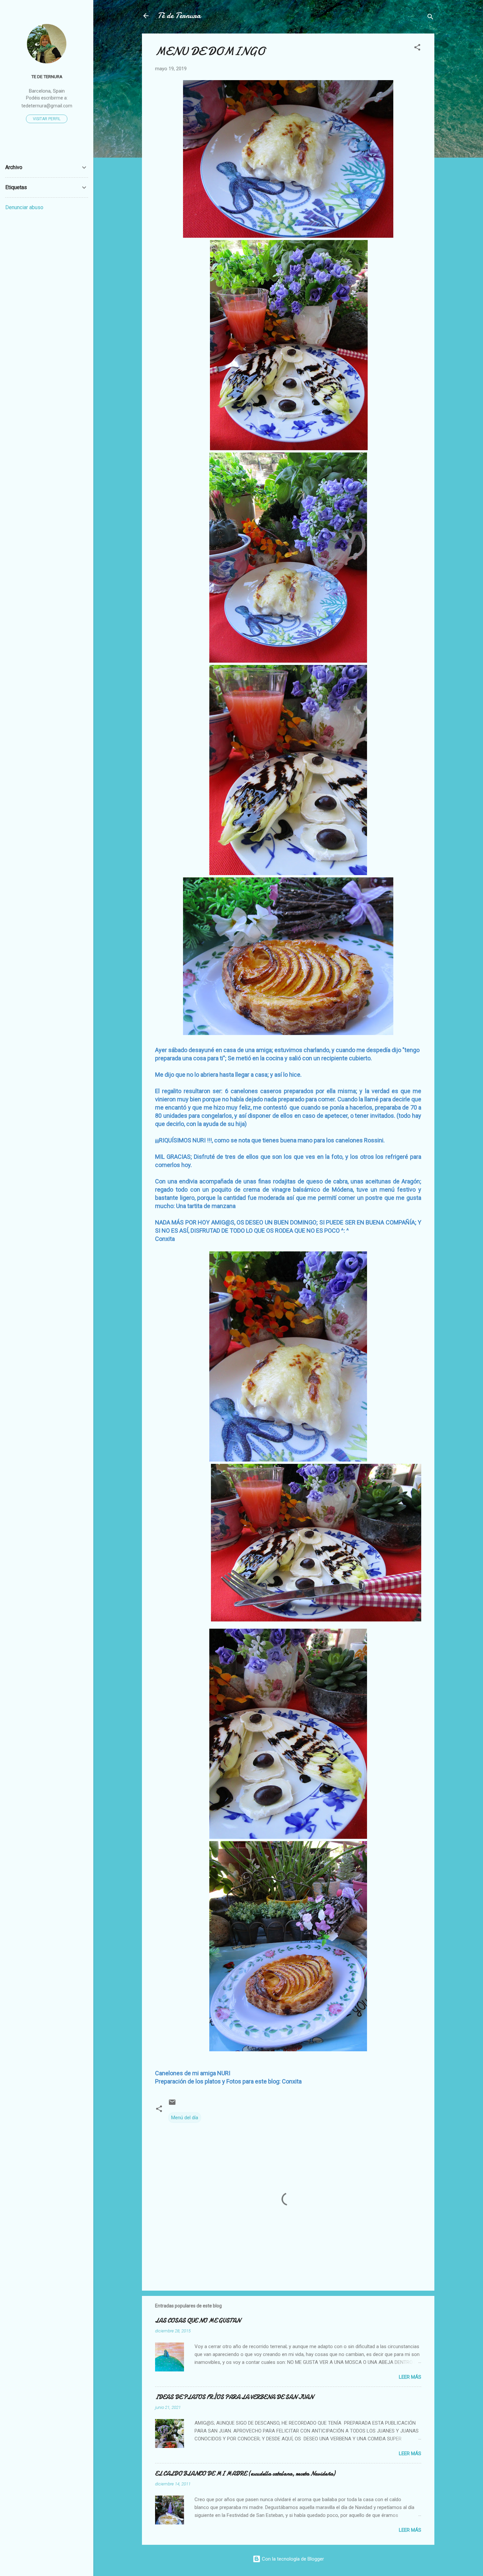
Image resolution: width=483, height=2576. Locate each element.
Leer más (410, 2377)
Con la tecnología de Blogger (292, 2559)
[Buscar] (430, 18)
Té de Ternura (179, 16)
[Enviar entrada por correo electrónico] (172, 2104)
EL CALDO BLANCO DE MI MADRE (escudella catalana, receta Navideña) (245, 2474)
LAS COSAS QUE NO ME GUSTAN (198, 2321)
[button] (417, 48)
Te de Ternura (47, 77)
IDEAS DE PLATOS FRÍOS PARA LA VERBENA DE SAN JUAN (234, 2397)
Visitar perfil (47, 119)
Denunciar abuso (24, 207)
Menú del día (185, 2118)
